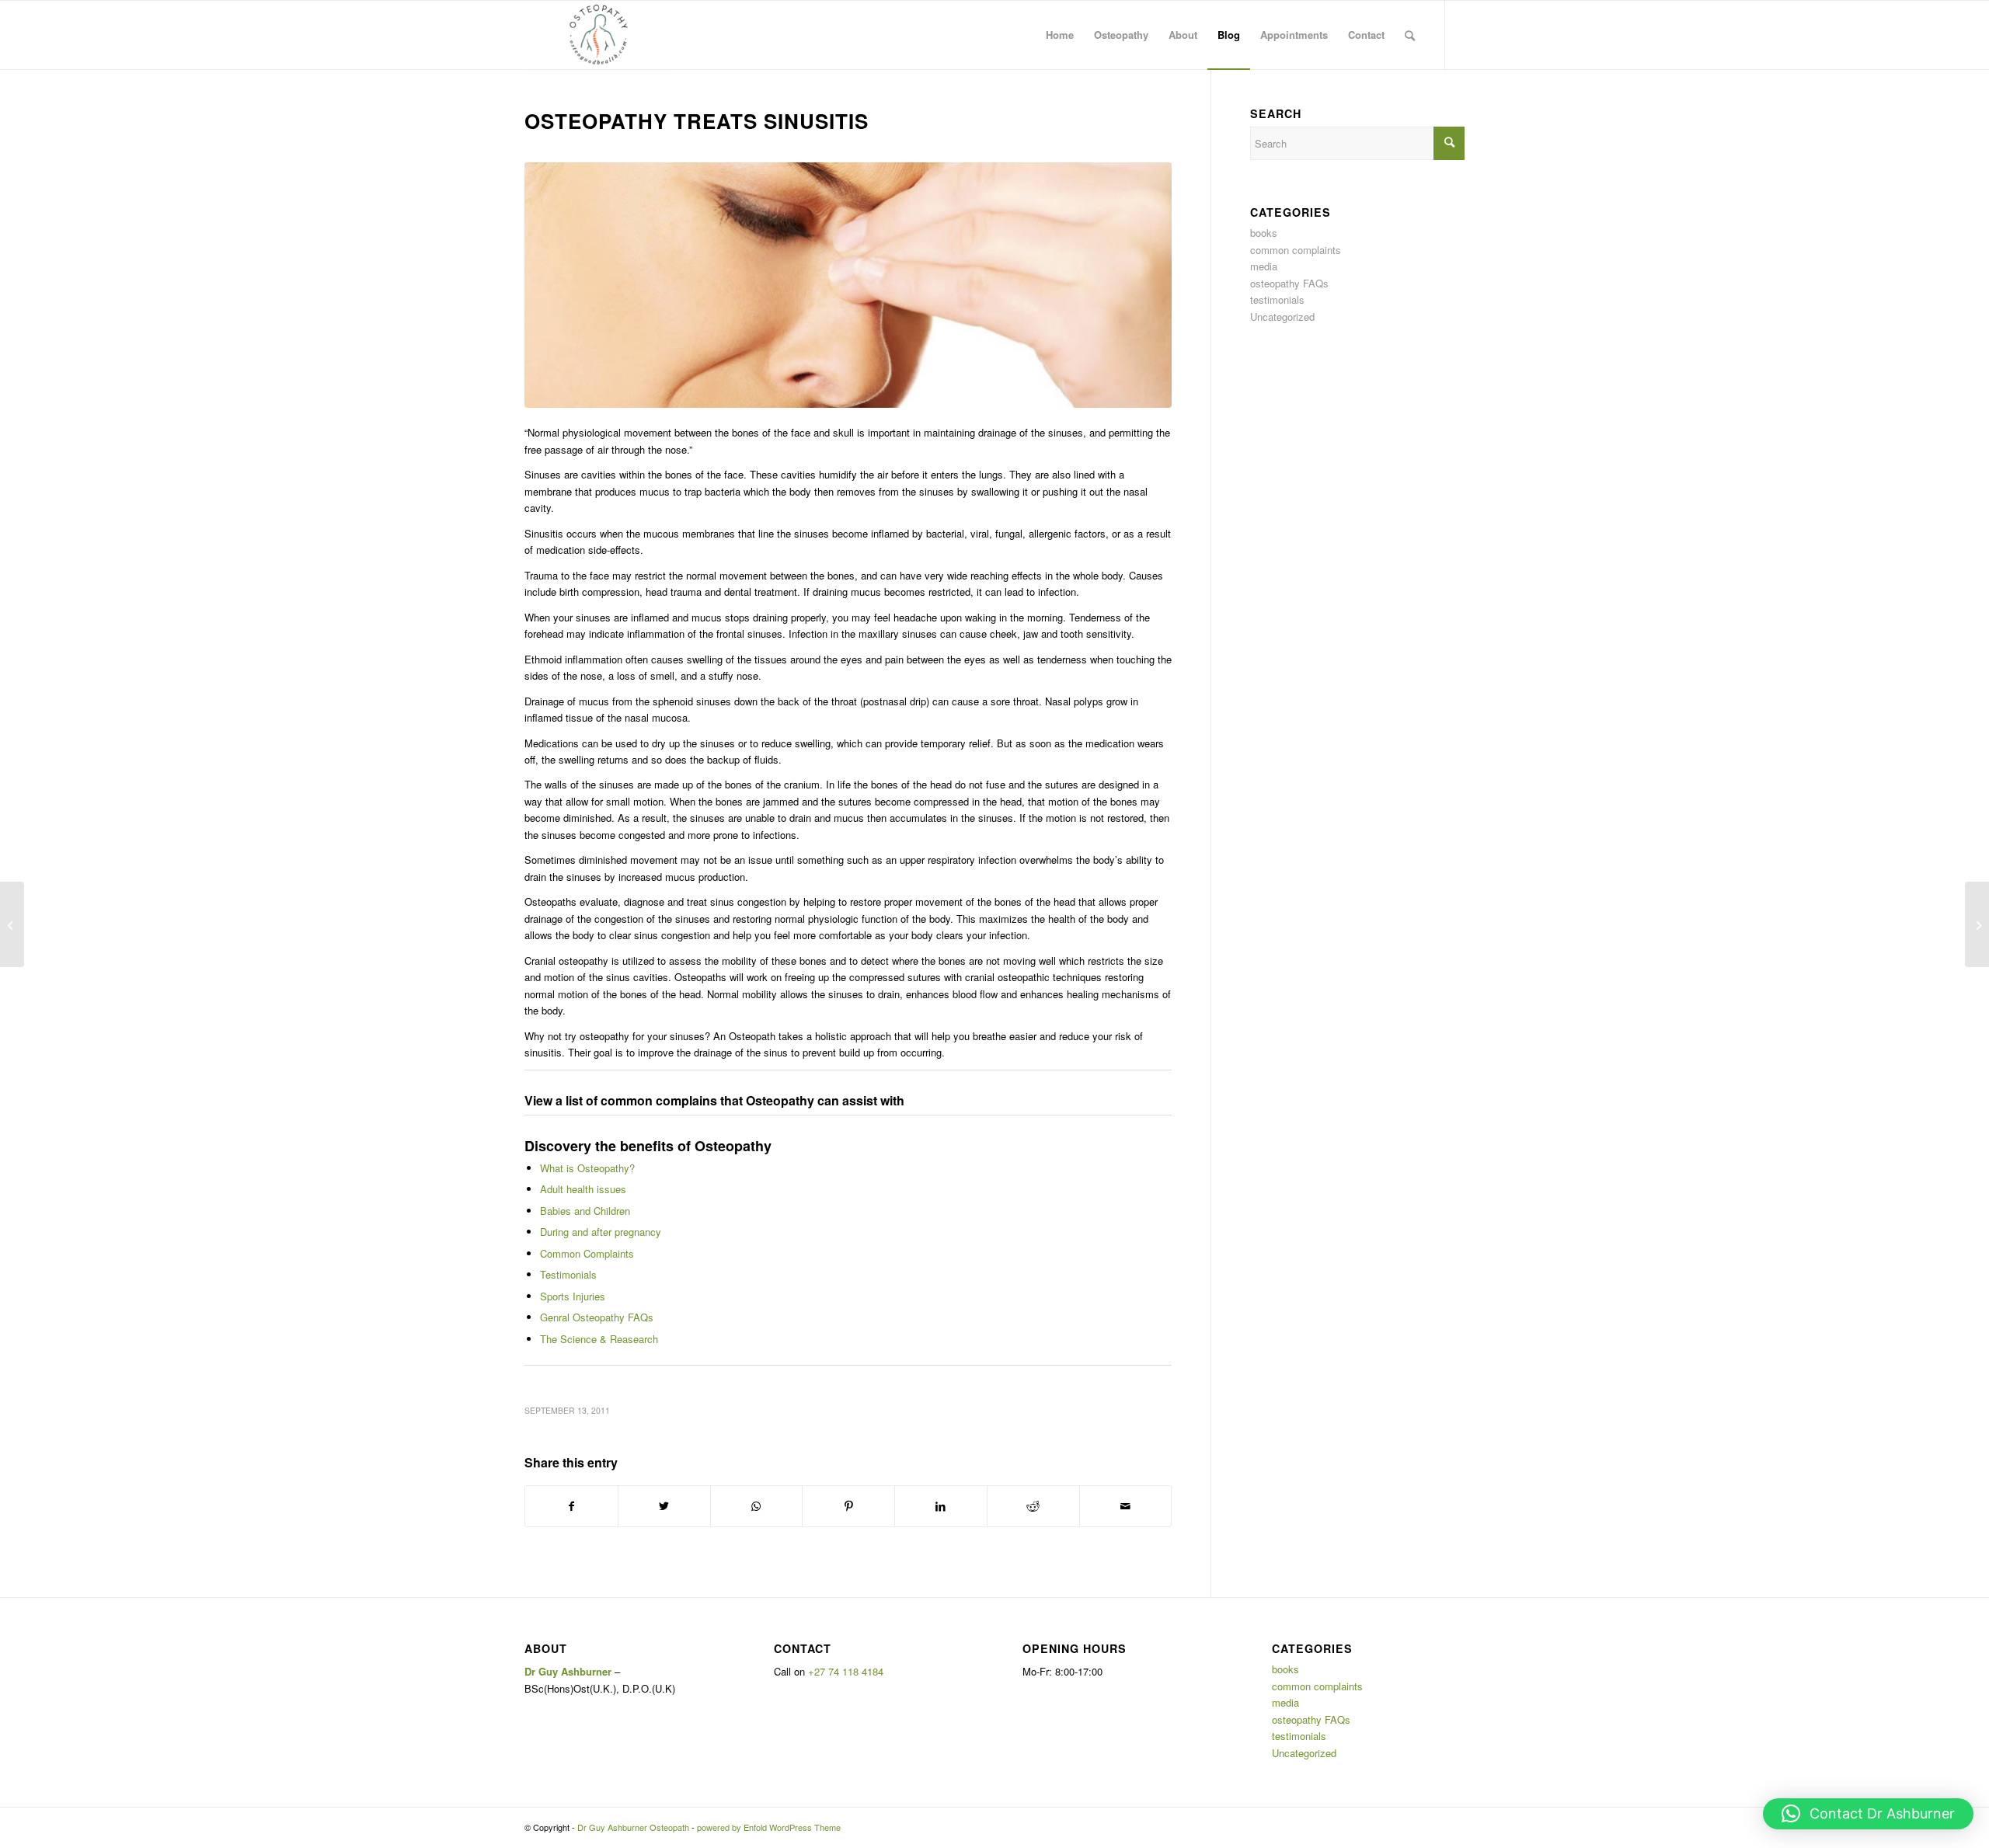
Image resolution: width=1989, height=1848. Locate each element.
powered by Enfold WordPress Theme (769, 1827)
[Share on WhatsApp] (757, 1506)
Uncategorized (1282, 317)
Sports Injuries (573, 1296)
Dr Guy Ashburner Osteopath (633, 1827)
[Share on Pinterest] (848, 1506)
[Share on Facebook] (571, 1506)
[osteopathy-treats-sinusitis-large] (848, 285)
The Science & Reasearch (599, 1339)
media (1264, 266)
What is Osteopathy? (587, 1168)
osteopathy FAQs (1289, 283)
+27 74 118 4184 (846, 1671)
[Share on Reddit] (1033, 1506)
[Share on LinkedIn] (941, 1506)
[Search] (1410, 35)
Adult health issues (583, 1189)
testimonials (1277, 299)
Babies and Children (585, 1211)
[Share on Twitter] (664, 1506)
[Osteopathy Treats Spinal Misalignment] (1977, 924)
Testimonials (568, 1274)
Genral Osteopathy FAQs (597, 1317)
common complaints (1296, 250)
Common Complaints (587, 1253)
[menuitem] (1060, 35)
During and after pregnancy (601, 1232)
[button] (1868, 1814)
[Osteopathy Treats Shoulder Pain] (12, 924)
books (1264, 233)
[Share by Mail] (1126, 1506)
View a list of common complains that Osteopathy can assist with (714, 1100)
